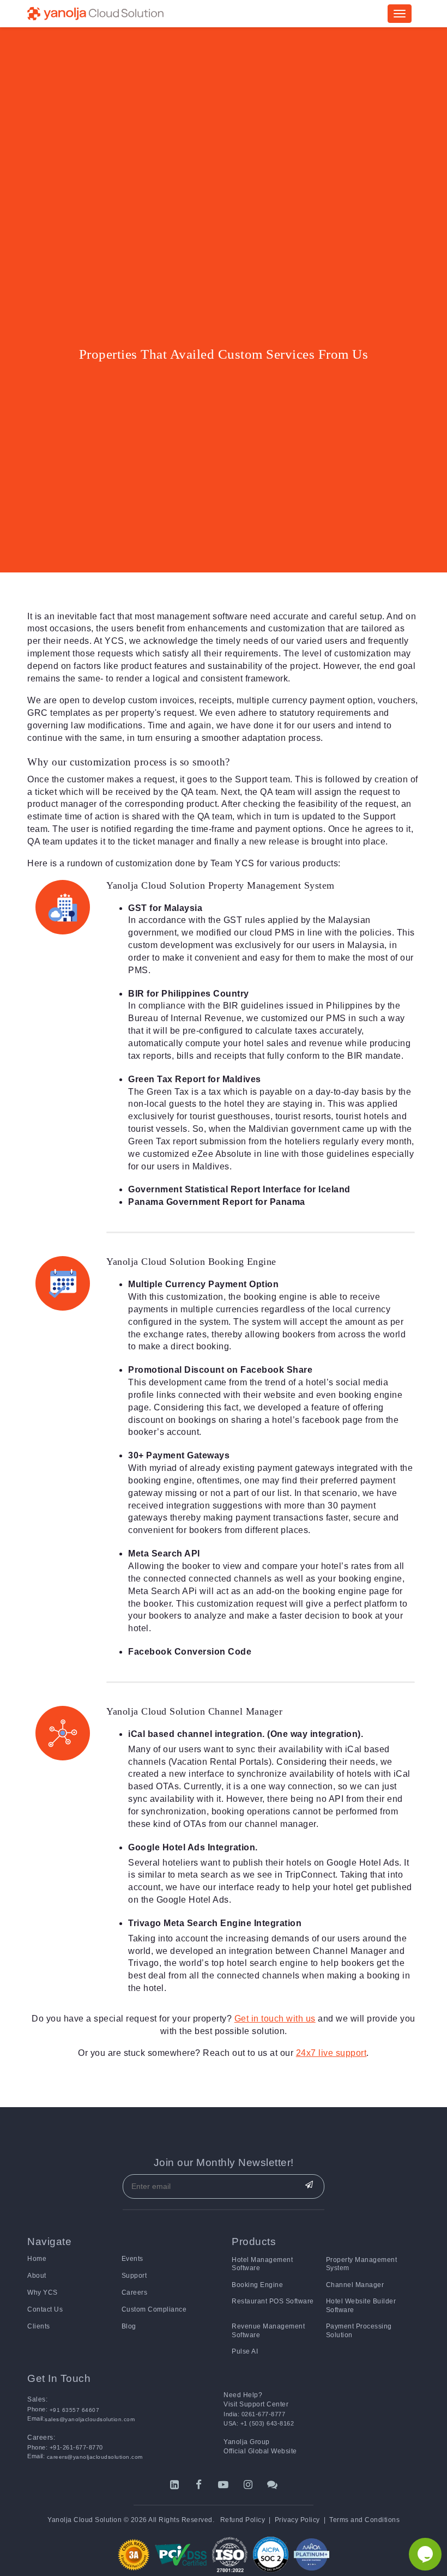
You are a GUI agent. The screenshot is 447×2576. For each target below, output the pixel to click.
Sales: (37, 2399)
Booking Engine (257, 2285)
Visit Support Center (256, 2404)
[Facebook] (199, 2485)
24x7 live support (331, 2053)
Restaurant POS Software (273, 2301)
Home (37, 2259)
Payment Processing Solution (359, 2330)
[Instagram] (248, 2485)
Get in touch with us (275, 2019)
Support (134, 2276)
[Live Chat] (273, 2485)
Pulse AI (245, 2351)
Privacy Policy (297, 2520)
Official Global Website (260, 2451)
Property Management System (362, 2264)
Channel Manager (355, 2285)
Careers (135, 2293)
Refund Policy (243, 2520)
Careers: (41, 2438)
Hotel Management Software (262, 2264)
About (37, 2276)
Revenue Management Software (268, 2330)
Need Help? (243, 2395)
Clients (39, 2326)
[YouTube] (224, 2485)
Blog (129, 2326)
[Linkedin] (175, 2485)
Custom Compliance (154, 2309)
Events (132, 2259)
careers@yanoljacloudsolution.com (94, 2457)
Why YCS (43, 2293)
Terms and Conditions (364, 2520)
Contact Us (45, 2309)
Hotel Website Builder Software (361, 2305)
